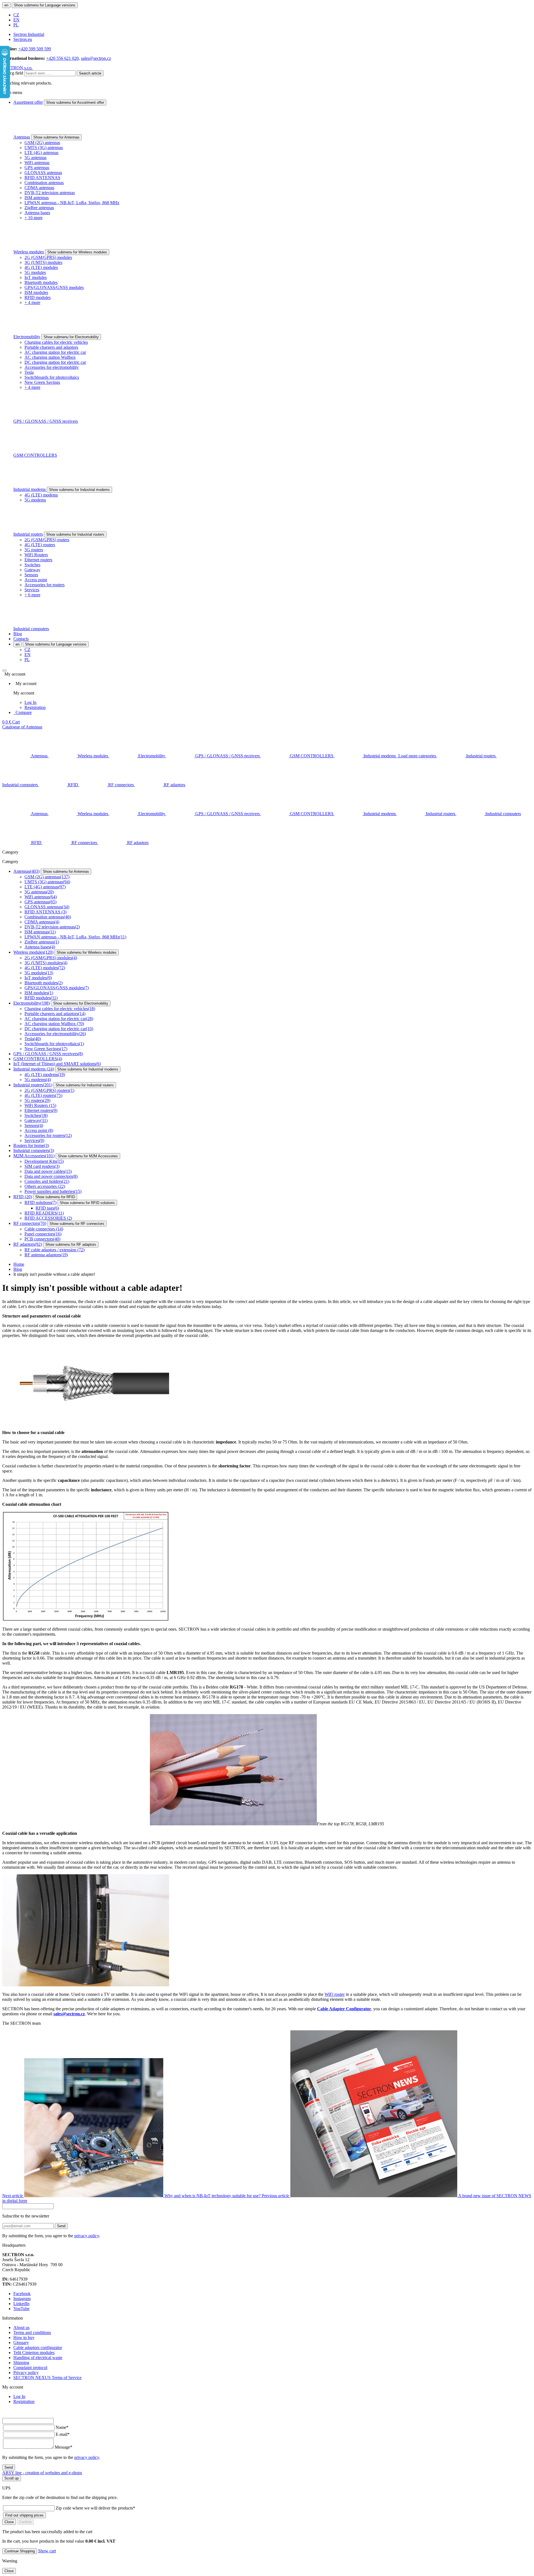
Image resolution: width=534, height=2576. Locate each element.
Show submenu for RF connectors (77, 1224)
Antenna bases (37, 213)
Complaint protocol (30, 2368)
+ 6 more (32, 595)
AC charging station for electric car (55, 352)
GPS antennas (37, 168)
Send (61, 2226)
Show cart (47, 2551)
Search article (90, 73)
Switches (32, 565)
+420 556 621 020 (62, 58)
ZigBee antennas (39, 208)
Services (32, 590)
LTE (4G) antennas (41, 153)
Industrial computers (31, 629)
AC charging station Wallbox (50, 357)
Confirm (25, 2522)
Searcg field (13, 73)
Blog (18, 634)
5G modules (35, 272)
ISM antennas (37, 198)
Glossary (21, 2343)
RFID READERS (44, 1213)
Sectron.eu (23, 39)
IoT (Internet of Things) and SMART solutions (57, 1064)
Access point (36, 580)
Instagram (22, 2299)
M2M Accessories (34, 1156)
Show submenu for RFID (55, 1197)
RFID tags (47, 1208)
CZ (16, 15)
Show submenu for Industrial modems (79, 490)
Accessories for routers (44, 585)
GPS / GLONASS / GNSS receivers (46, 421)
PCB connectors (42, 1239)
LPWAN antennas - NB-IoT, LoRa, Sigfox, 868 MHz (72, 203)
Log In (30, 702)
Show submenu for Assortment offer (75, 102)
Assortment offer (28, 102)
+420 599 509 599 (35, 49)
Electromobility (27, 337)
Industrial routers (28, 534)
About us (21, 2327)
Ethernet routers (38, 560)
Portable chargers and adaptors (51, 347)
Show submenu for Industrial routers (75, 534)
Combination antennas (44, 183)
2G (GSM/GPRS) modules (48, 257)
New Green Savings (42, 382)
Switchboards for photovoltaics (52, 377)
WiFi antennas (37, 163)
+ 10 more (34, 218)
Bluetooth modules (41, 282)
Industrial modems (30, 489)
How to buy (24, 2338)
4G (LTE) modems (41, 495)
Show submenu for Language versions (45, 5)
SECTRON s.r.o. (17, 68)
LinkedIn (21, 2304)
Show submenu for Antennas (56, 137)
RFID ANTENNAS (42, 178)
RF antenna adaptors (46, 1255)
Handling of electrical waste (38, 2358)
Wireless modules (29, 252)
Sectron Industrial (29, 34)
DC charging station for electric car (55, 362)
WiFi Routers (36, 555)
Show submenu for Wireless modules (77, 252)
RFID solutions (40, 1202)
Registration (35, 707)
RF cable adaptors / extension (55, 1250)
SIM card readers (42, 1166)
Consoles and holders (47, 1181)
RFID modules (38, 297)
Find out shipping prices (24, 2515)
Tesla (29, 372)
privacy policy (87, 2236)
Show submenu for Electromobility (71, 337)
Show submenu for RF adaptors (71, 1244)
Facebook (22, 2294)
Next (132, 2196)
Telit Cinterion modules (34, 2353)
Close (9, 2522)
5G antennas (35, 158)
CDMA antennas (39, 188)
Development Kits (44, 1161)
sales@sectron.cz (96, 58)
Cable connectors (44, 1229)
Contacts (21, 639)
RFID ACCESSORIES (48, 1218)
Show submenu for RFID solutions (87, 1203)
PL (16, 25)
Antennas (22, 137)
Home (19, 1264)
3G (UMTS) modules (43, 262)
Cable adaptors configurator (38, 2348)
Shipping (21, 2363)
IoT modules (36, 277)
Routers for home (31, 1145)
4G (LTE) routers (40, 545)
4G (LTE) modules (41, 267)
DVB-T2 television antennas (50, 193)
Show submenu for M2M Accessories (88, 1156)
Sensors (31, 575)
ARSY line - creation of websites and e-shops (42, 2473)
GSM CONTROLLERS (35, 455)
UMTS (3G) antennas (44, 148)
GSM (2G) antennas (42, 143)
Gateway (32, 570)
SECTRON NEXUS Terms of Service (47, 2378)
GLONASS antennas (43, 173)
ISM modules (36, 292)
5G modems (35, 500)
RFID (23, 1197)
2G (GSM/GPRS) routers (47, 540)
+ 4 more (32, 302)
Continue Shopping (20, 2551)
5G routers (34, 550)
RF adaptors (28, 1244)
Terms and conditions (32, 2333)
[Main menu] (4, 671)
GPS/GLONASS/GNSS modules (54, 287)
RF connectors (30, 1223)
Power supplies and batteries (53, 1191)
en (6, 5)
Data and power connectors (51, 1176)
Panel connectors (43, 1234)
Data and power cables (48, 1171)
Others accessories (45, 1186)
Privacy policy (26, 2373)
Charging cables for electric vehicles (56, 342)
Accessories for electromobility (52, 367)
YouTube (21, 2309)
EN (16, 20)
